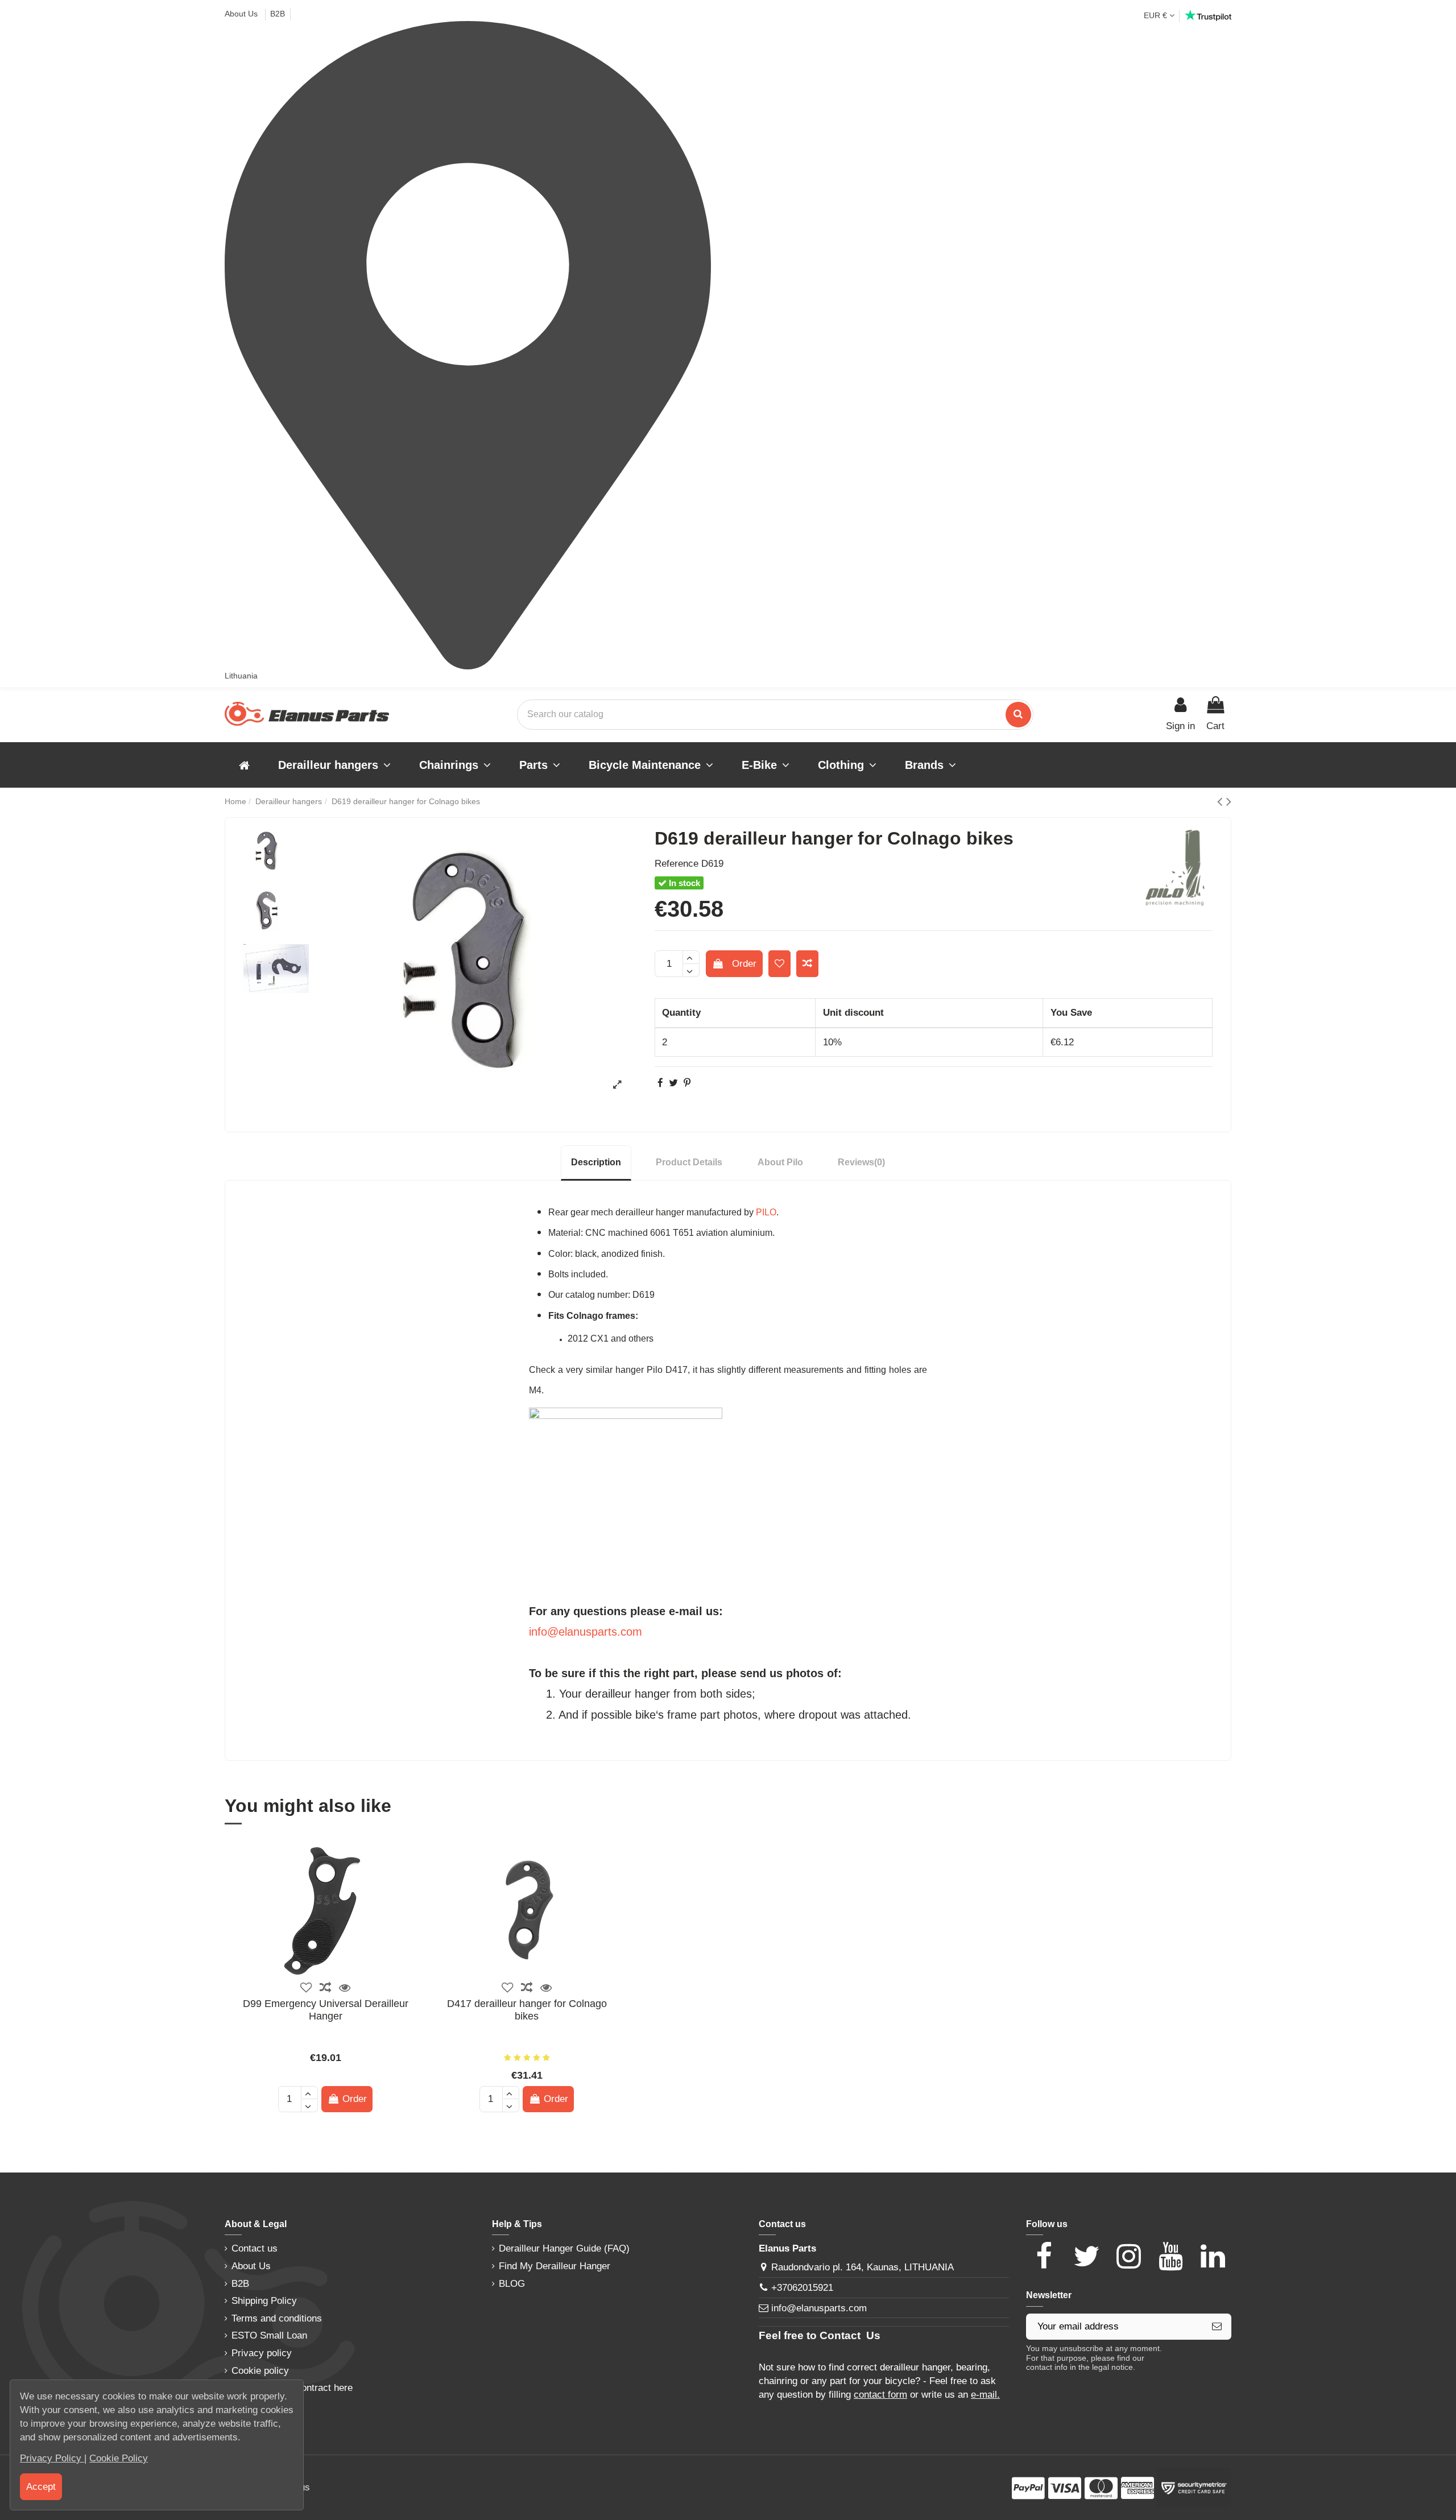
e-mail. (985, 2395)
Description (596, 1162)
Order (744, 964)
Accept (41, 2487)
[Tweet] (673, 1083)
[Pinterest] (687, 1083)
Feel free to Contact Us (820, 2335)
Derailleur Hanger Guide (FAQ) (564, 2248)
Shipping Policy (264, 2301)
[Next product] (1229, 801)
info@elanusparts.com (586, 1632)
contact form (880, 2395)
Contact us (255, 2248)
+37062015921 (802, 2288)
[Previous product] (1222, 801)
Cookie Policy (119, 2458)
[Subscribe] (1217, 2327)
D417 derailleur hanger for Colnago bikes (527, 2010)
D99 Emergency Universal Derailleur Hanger (326, 2010)
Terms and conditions (277, 2318)
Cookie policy (260, 2371)
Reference (677, 864)
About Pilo (780, 1162)
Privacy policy (262, 2353)
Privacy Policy (52, 2458)
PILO (766, 1212)
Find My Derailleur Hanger (555, 2266)
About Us (242, 14)
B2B (278, 14)
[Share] (660, 1083)
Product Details (689, 1162)
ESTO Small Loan (269, 2335)
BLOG (512, 2284)
